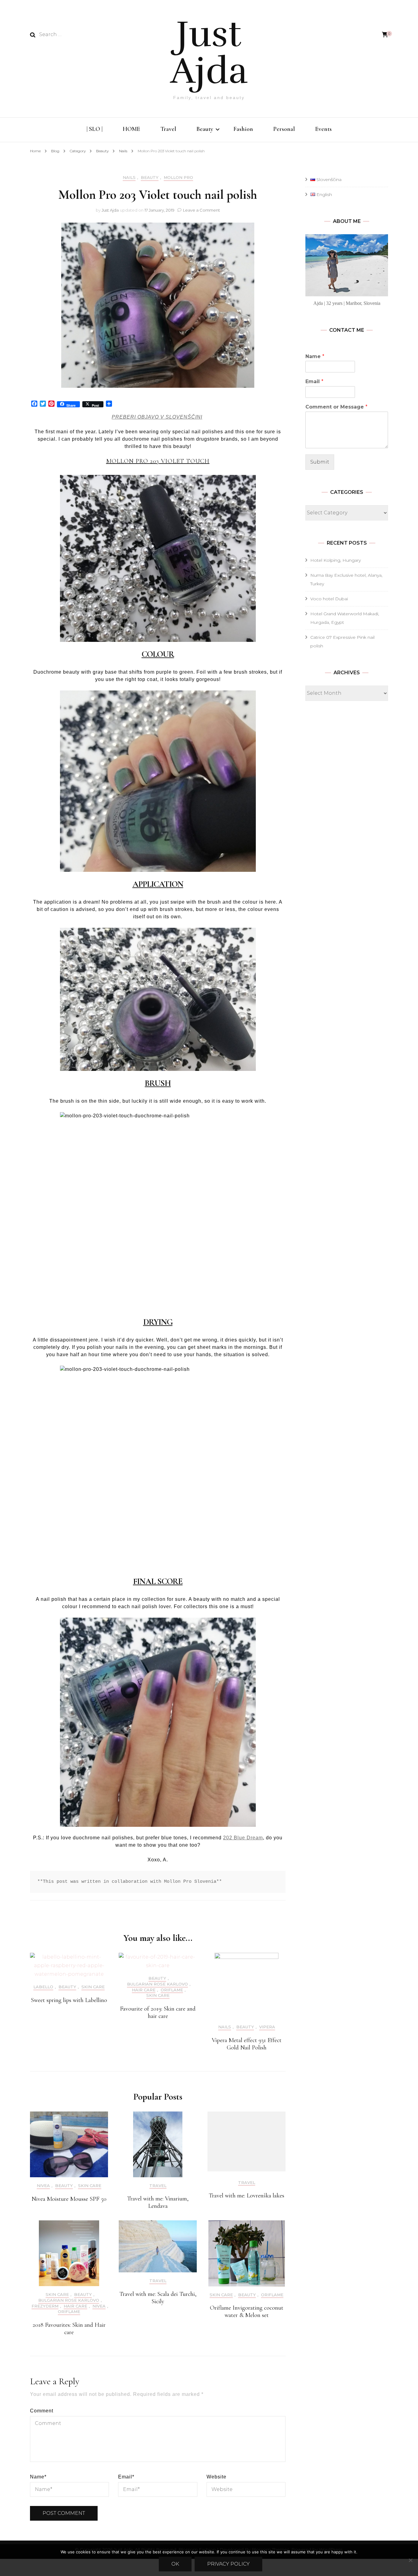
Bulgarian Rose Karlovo (157, 1984)
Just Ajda (209, 53)
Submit (320, 462)
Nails (129, 178)
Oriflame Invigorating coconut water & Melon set (247, 2311)
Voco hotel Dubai (329, 599)
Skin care (93, 1987)
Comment (42, 2411)
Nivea (43, 2186)
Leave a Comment (202, 210)
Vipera (267, 2027)
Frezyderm (45, 2306)
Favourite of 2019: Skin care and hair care (158, 2012)
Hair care (144, 1990)
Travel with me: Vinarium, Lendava (158, 2202)
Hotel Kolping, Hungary (336, 560)
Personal (284, 129)
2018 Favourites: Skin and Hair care (69, 2329)
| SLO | (95, 129)
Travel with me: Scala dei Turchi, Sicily (158, 2298)
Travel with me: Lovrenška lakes (246, 2196)
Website (216, 2477)
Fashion (243, 129)
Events (323, 129)
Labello (43, 1987)
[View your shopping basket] (385, 35)
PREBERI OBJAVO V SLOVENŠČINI (157, 417)
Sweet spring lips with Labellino (69, 2000)
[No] (410, 2560)
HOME (131, 129)
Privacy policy (228, 2564)
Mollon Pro (178, 178)
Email (126, 2477)
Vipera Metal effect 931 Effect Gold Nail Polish (247, 2044)
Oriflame (172, 1990)
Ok (175, 2564)
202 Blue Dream (243, 1838)
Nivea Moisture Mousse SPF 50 (69, 2199)
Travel (168, 129)
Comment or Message (336, 407)
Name (38, 2477)
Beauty (205, 129)
